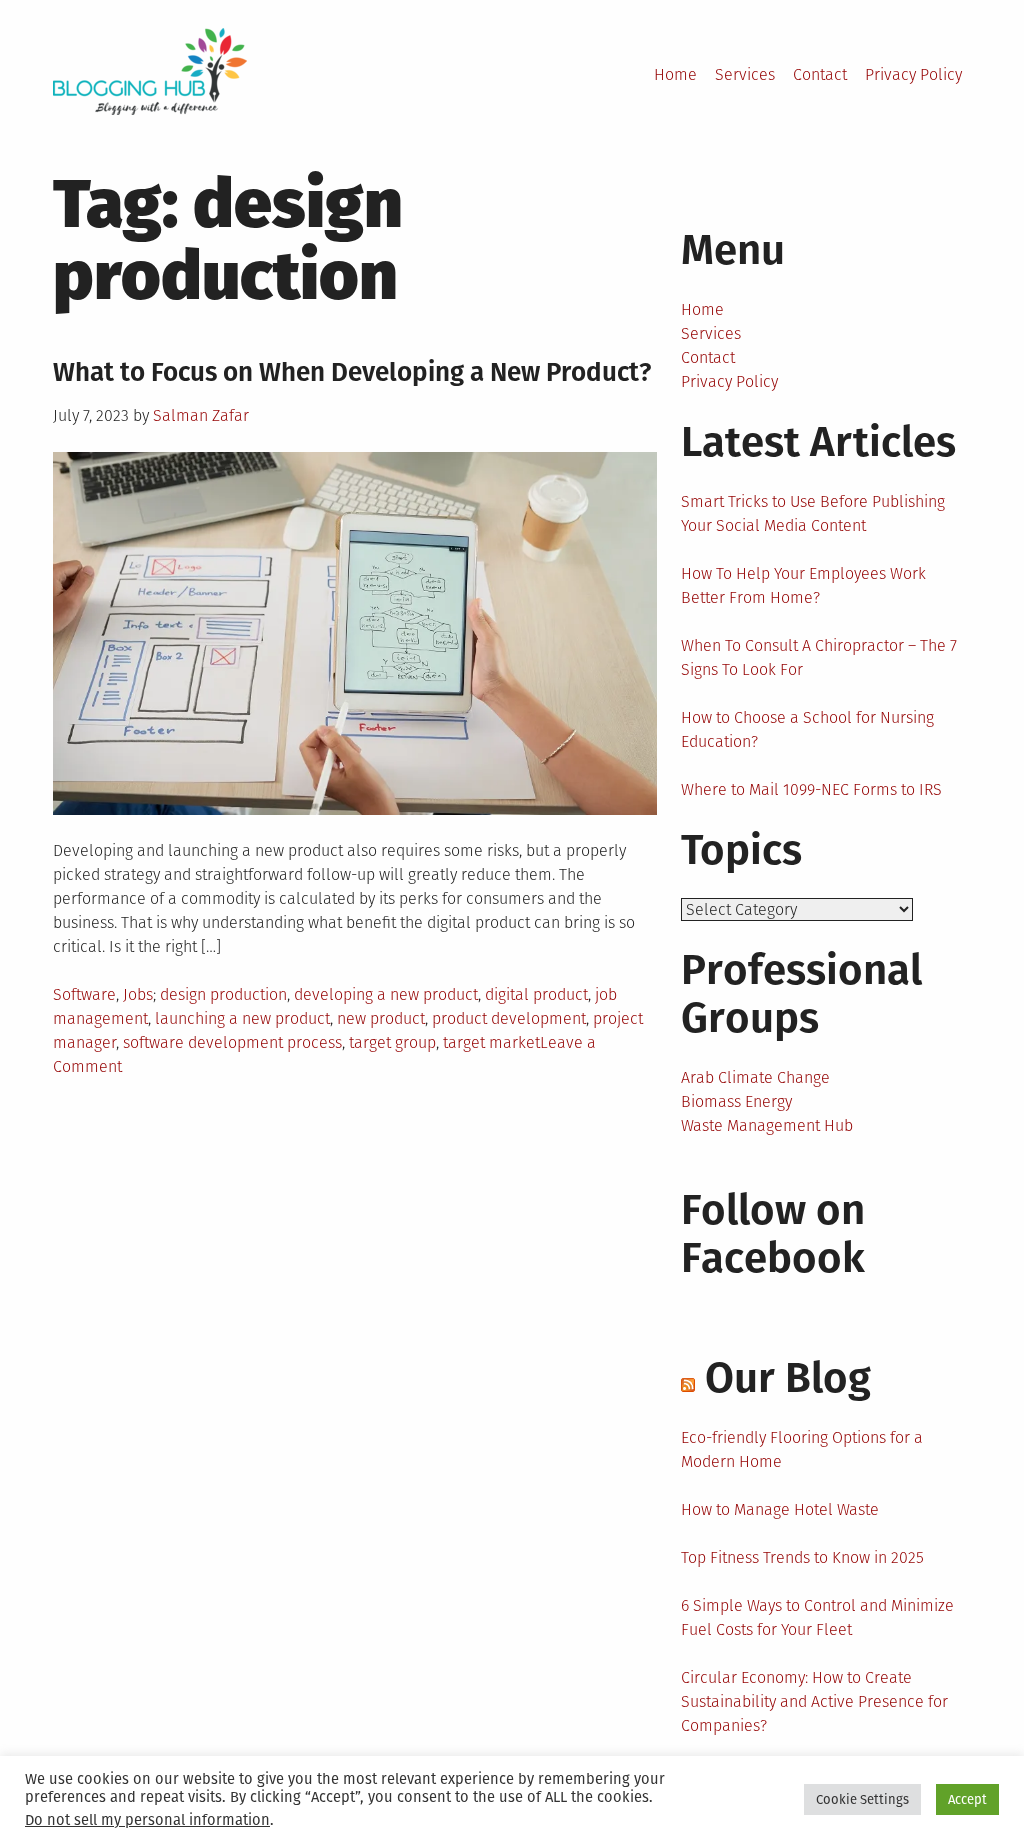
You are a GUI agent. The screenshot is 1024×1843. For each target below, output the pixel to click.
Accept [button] (967, 1799)
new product (381, 1018)
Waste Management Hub (767, 1125)
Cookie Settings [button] (862, 1799)
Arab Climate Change (755, 1077)
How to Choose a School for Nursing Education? (807, 729)
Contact (820, 74)
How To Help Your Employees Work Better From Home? (803, 585)
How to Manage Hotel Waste (780, 1509)
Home (675, 74)
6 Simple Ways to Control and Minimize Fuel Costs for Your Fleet (817, 1617)
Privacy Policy (913, 74)
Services (745, 74)
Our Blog (788, 1378)
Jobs (138, 994)
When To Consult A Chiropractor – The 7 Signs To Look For (819, 657)
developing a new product (386, 994)
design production (223, 994)
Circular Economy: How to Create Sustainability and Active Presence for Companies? (814, 1701)
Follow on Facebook (773, 1234)
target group (392, 1042)
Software (84, 994)
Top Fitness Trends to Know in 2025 (802, 1557)
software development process (232, 1042)
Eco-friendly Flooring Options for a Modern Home (802, 1449)
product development (509, 1018)
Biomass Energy (736, 1101)
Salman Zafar (201, 415)
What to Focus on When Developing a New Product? (355, 372)
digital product (536, 994)
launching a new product (242, 1018)
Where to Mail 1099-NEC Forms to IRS (811, 789)
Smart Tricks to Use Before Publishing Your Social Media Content (813, 513)
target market (491, 1042)
